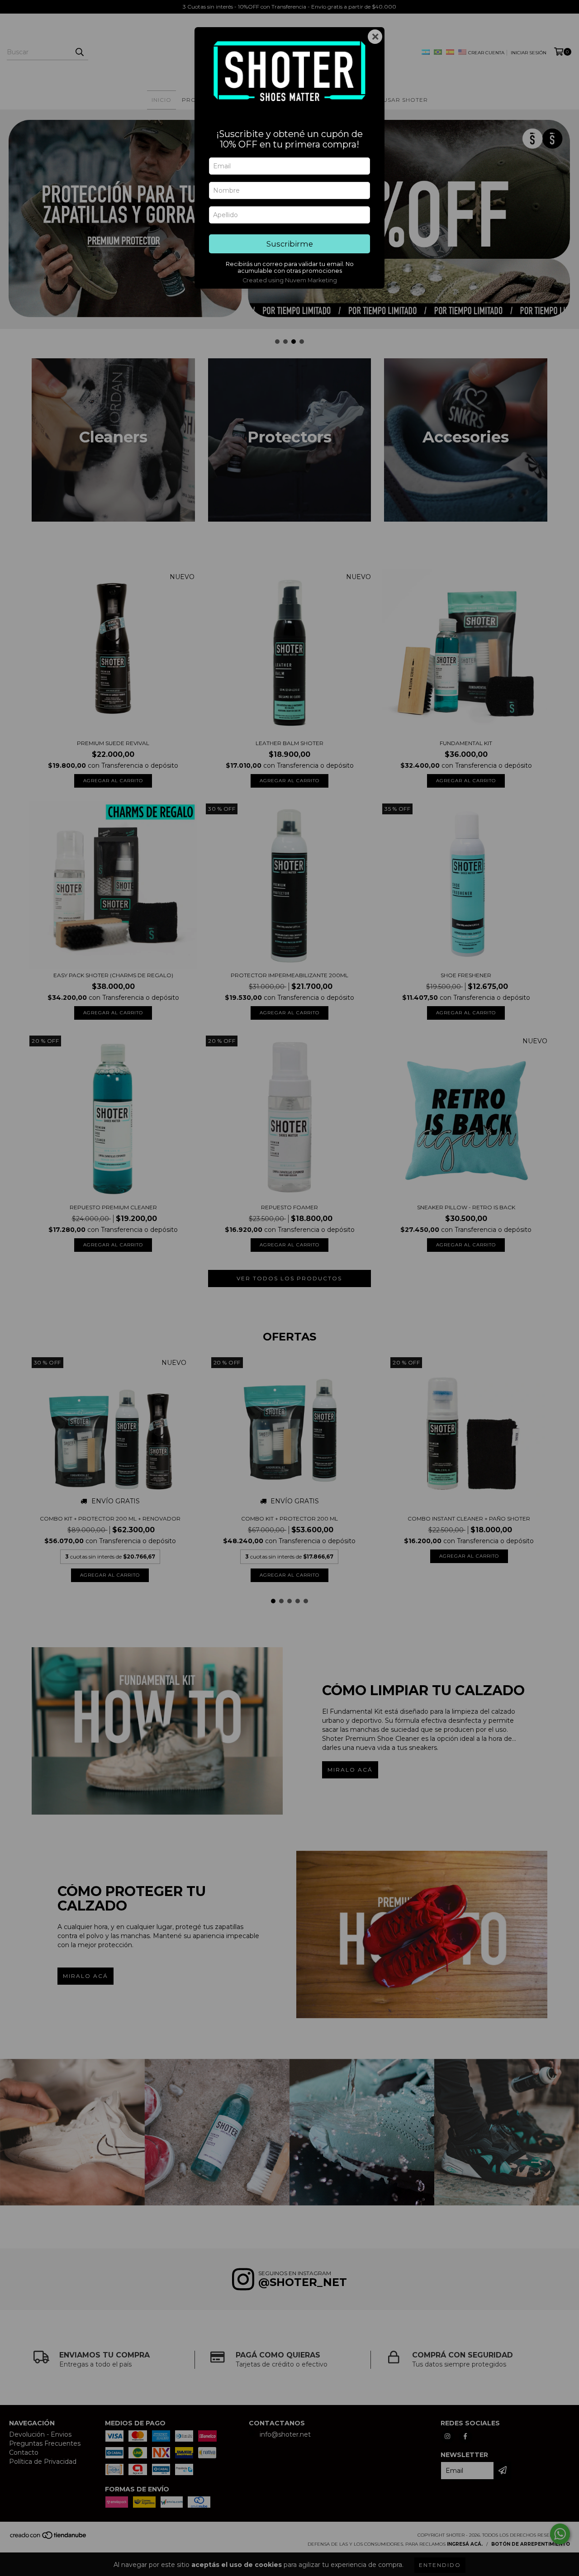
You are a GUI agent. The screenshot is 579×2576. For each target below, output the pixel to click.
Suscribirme (290, 244)
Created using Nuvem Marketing (290, 280)
